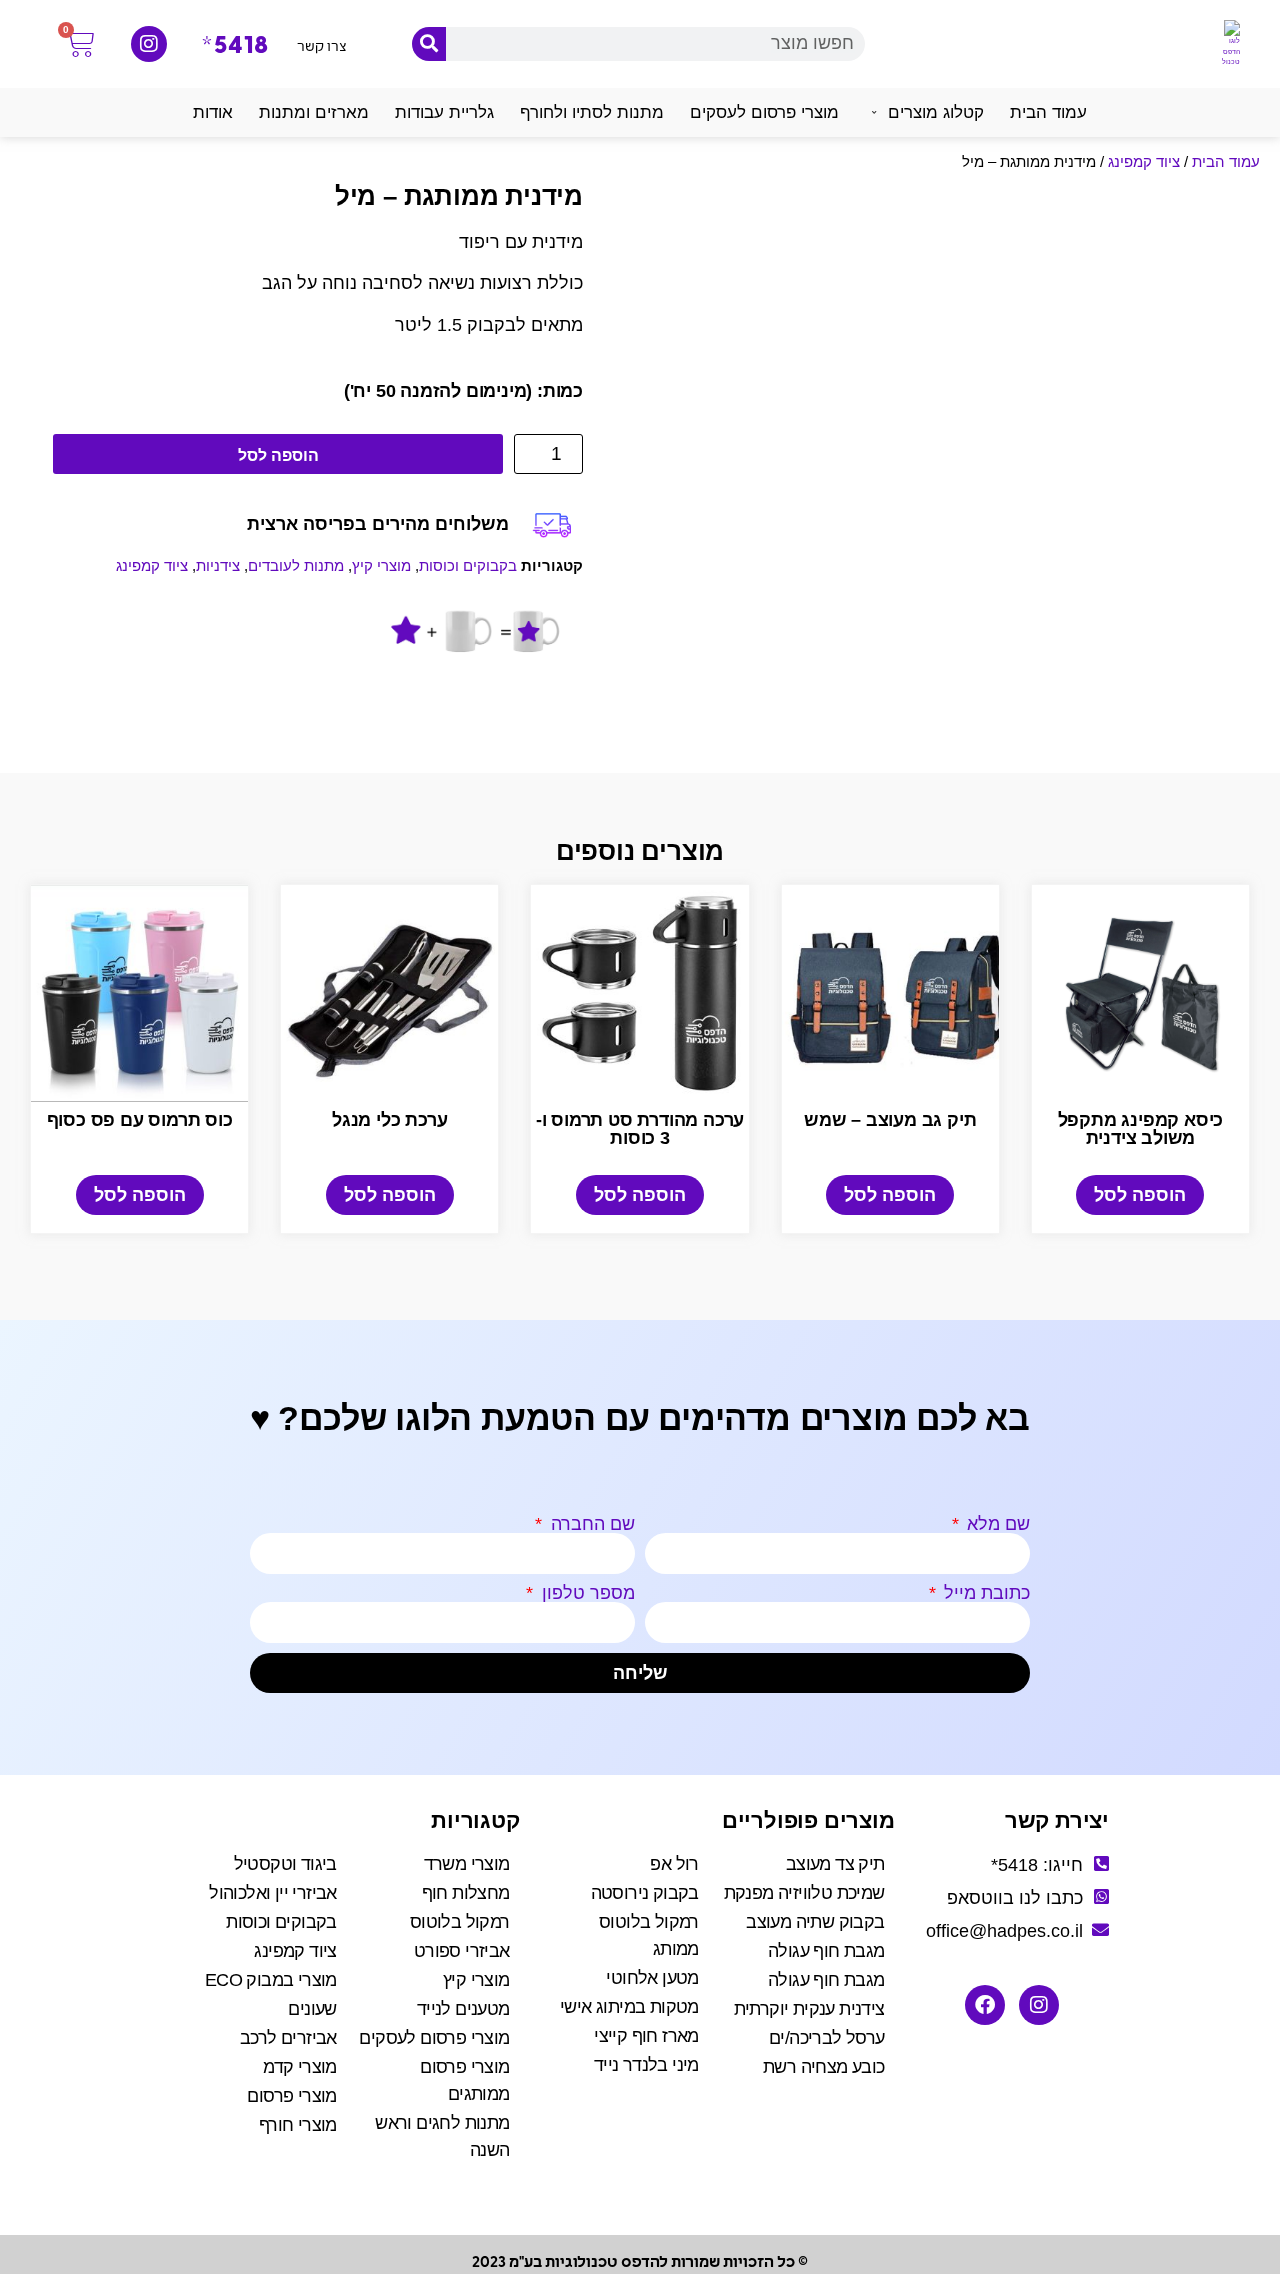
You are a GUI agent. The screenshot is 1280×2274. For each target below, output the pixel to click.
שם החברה (590, 1524)
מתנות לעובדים (296, 565)
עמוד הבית (1226, 161)
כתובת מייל (984, 1593)
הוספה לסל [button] (1140, 1195)
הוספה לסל (278, 455)
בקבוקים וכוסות (468, 565)
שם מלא (996, 1524)
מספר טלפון (586, 1593)
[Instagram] (149, 44)
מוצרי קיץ (381, 565)
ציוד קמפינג (1144, 161)
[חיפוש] (429, 44)
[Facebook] (985, 2005)
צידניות (218, 565)
